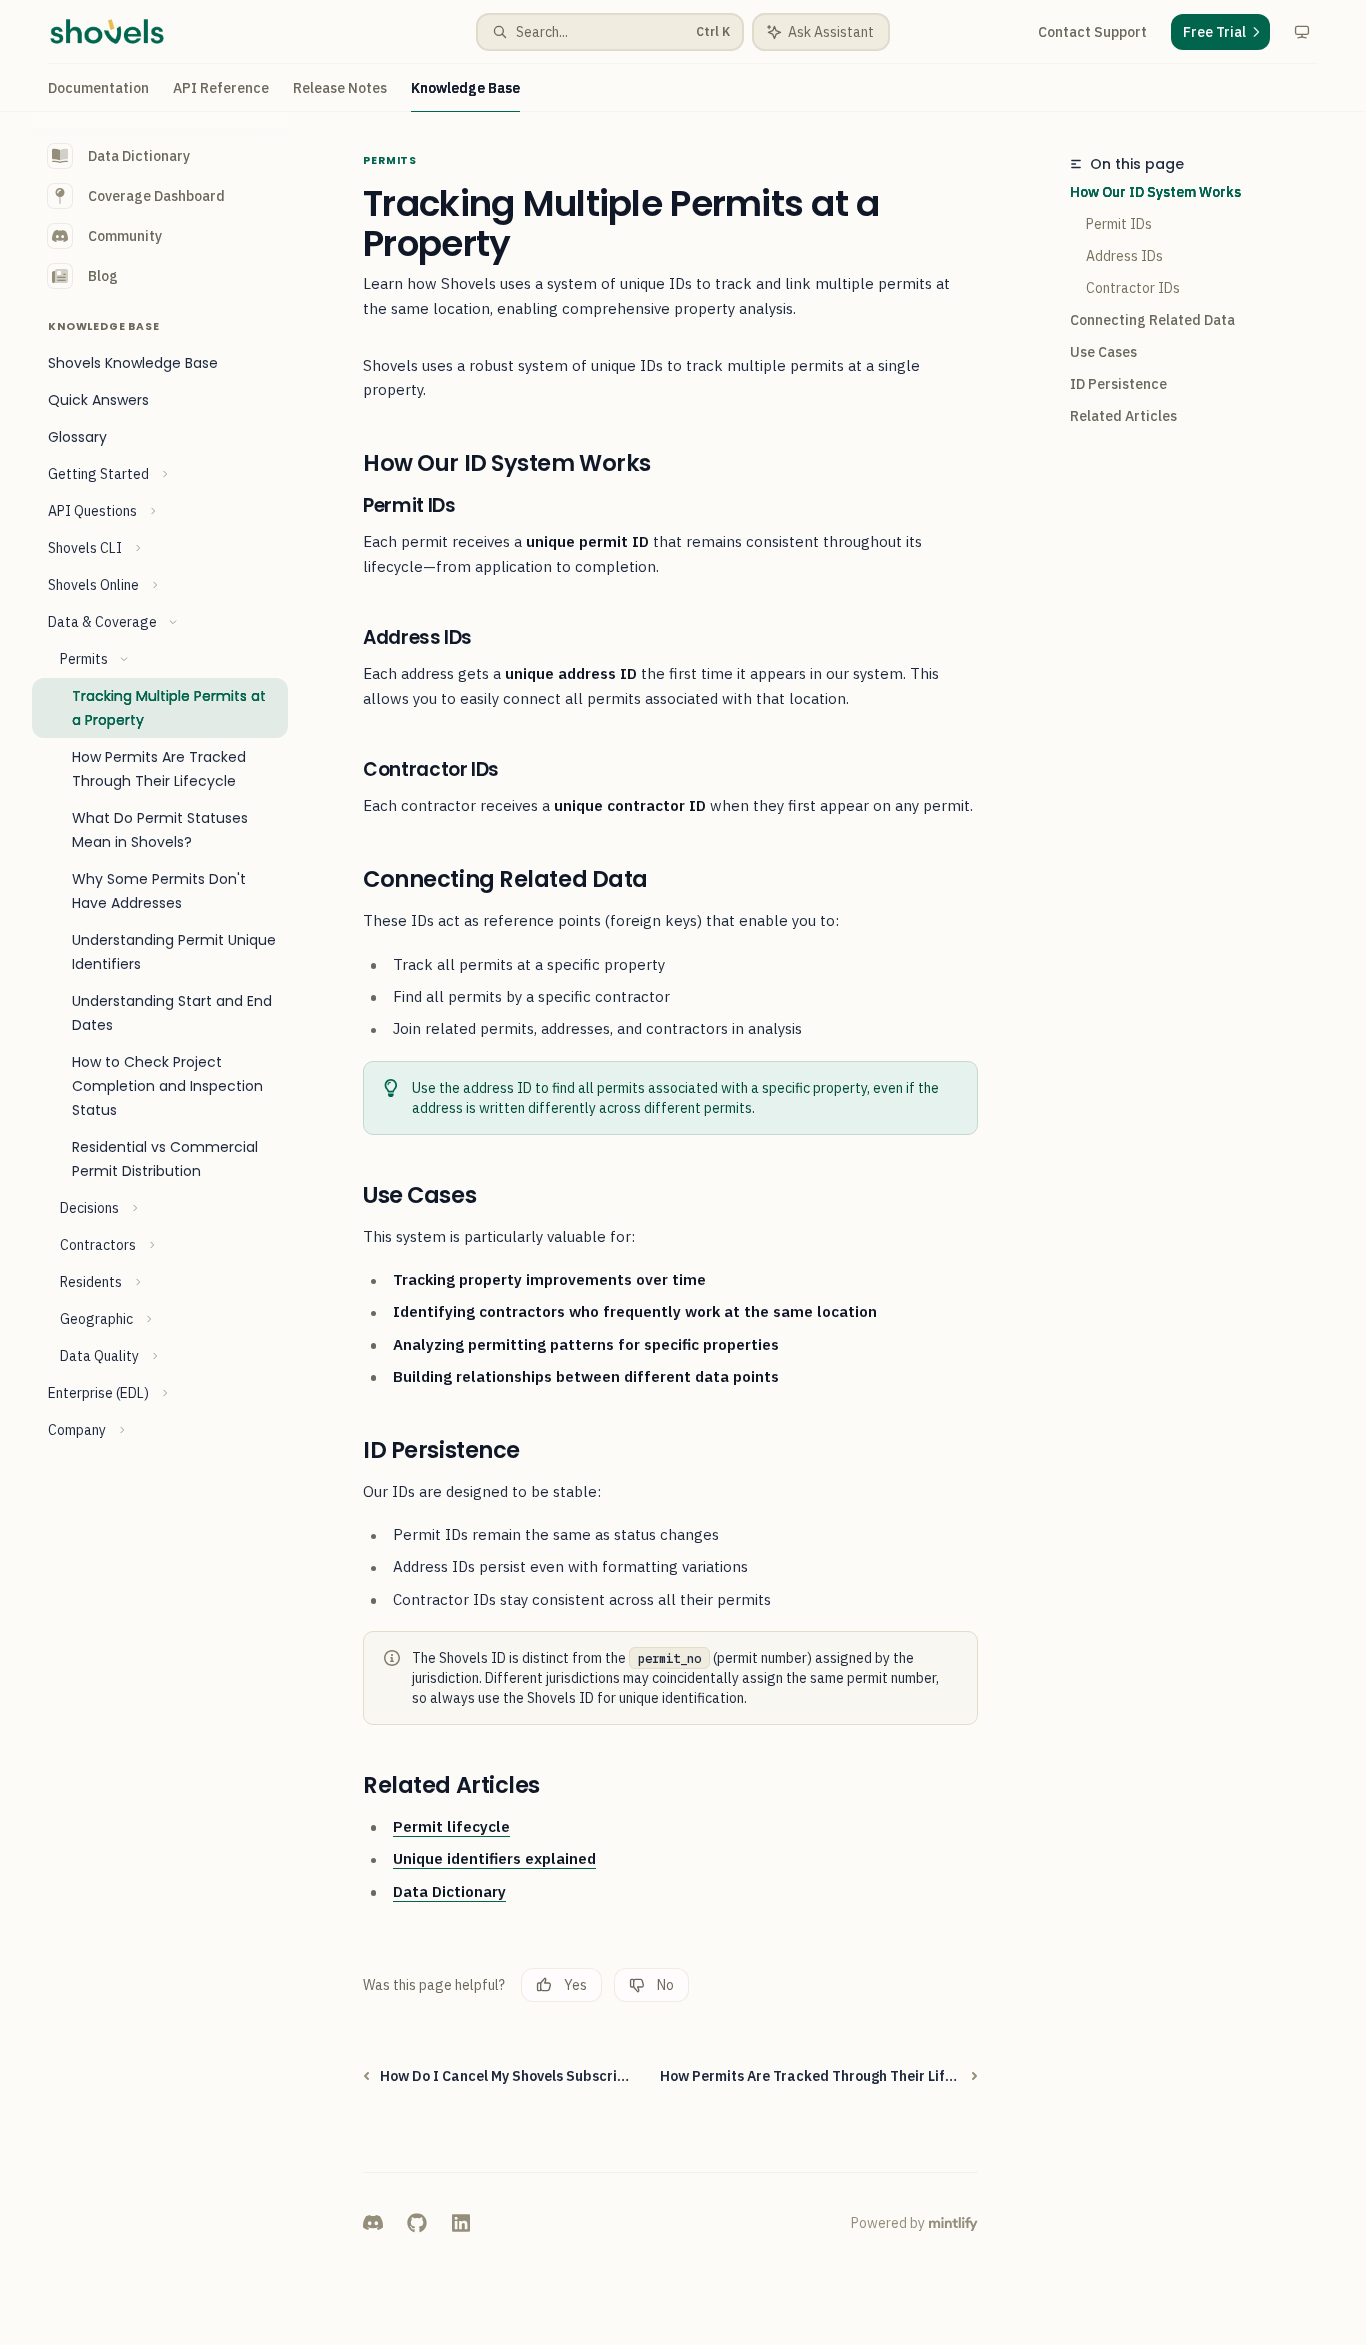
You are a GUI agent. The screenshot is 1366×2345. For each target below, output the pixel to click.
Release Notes (340, 88)
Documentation (98, 88)
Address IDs (1124, 256)
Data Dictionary (139, 156)
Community (125, 236)
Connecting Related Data (1152, 320)
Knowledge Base (465, 88)
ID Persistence (1118, 384)
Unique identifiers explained (494, 1858)
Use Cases (1103, 352)
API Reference (221, 88)
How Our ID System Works (1155, 192)
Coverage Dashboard (156, 196)
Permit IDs (1119, 224)
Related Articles (1123, 416)
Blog (103, 276)
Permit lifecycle (451, 1826)
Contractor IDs (1133, 288)
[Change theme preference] (1302, 32)
